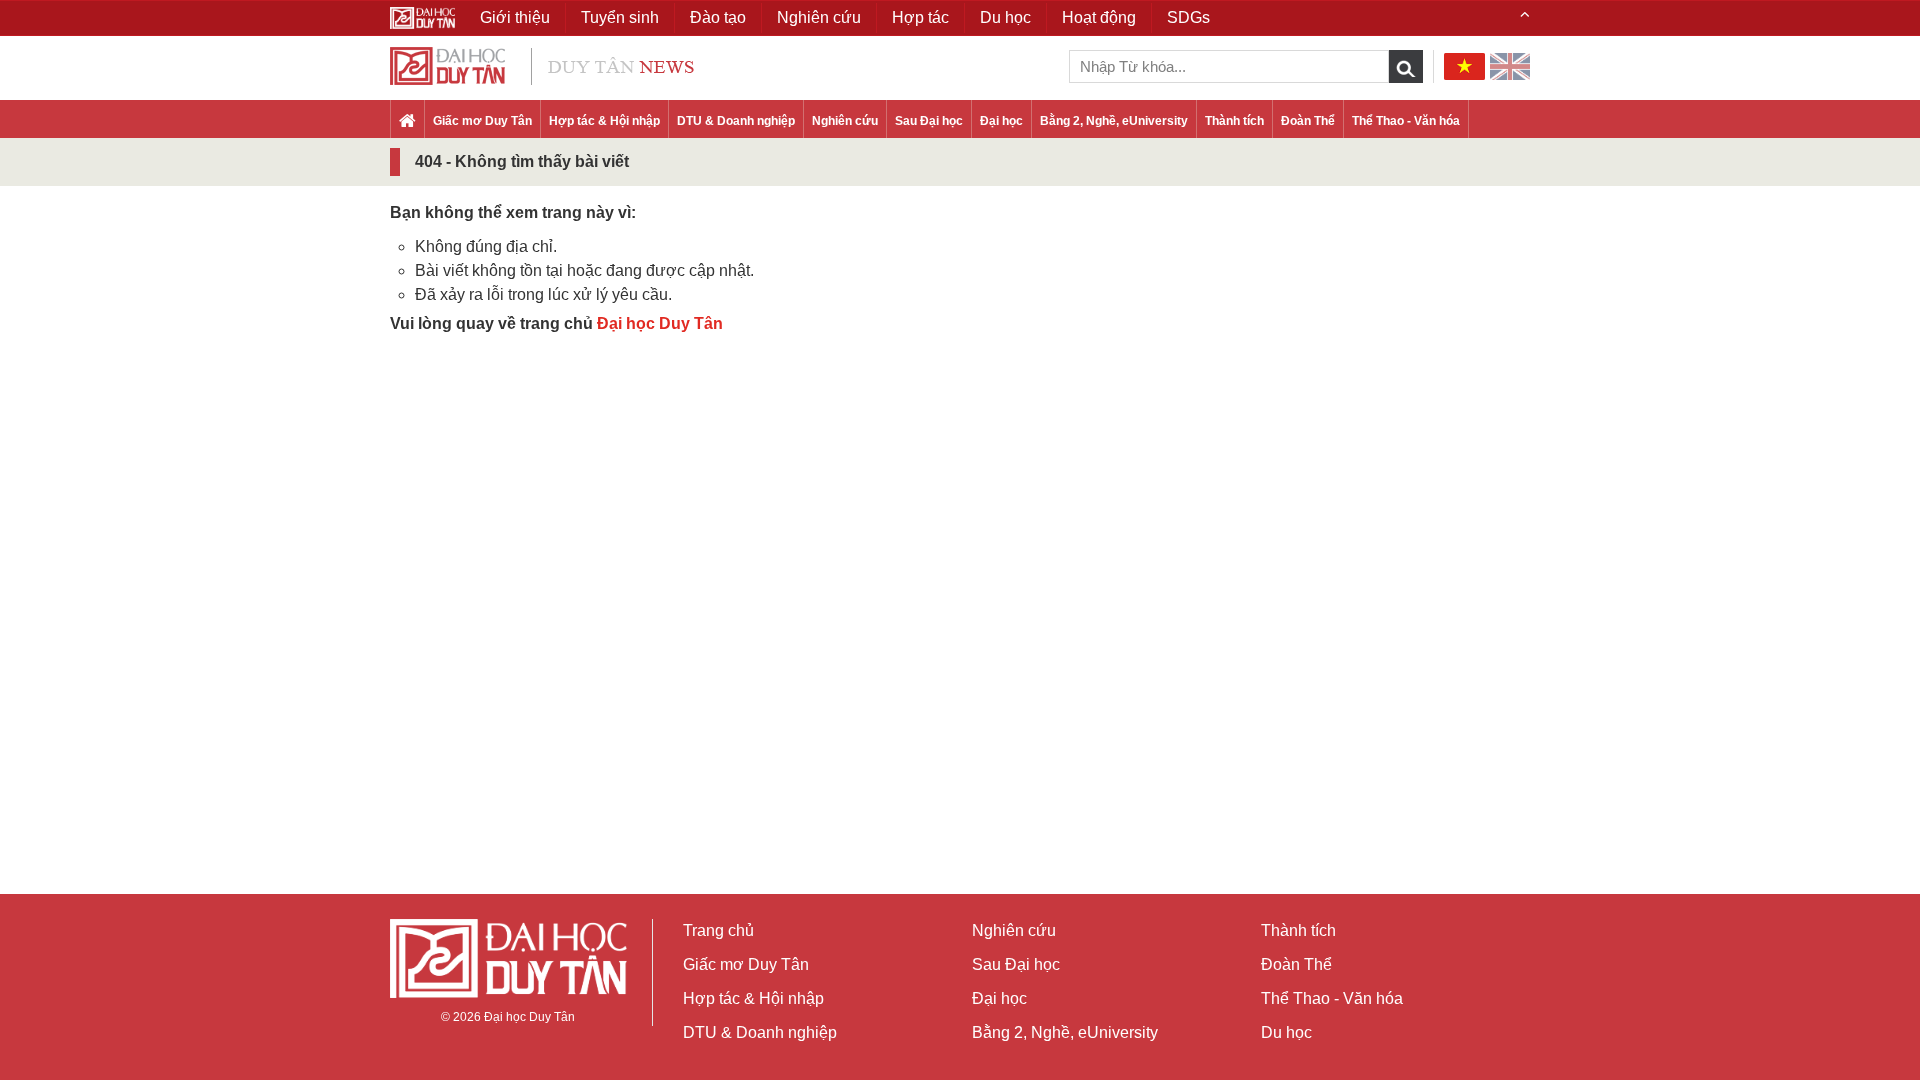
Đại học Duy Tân (660, 323)
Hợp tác (920, 17)
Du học (1286, 1032)
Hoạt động (1099, 17)
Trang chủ (718, 930)
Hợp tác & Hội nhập (604, 121)
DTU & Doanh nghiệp (736, 121)
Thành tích (1234, 121)
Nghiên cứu (845, 121)
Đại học (1001, 121)
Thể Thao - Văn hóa (1406, 121)
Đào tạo (718, 17)
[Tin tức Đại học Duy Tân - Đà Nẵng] (542, 64)
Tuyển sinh (620, 17)
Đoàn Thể (1308, 121)
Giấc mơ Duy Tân (482, 121)
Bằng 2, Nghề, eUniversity (1114, 121)
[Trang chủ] (407, 122)
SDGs (1188, 17)
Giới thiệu (515, 17)
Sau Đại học (929, 121)
